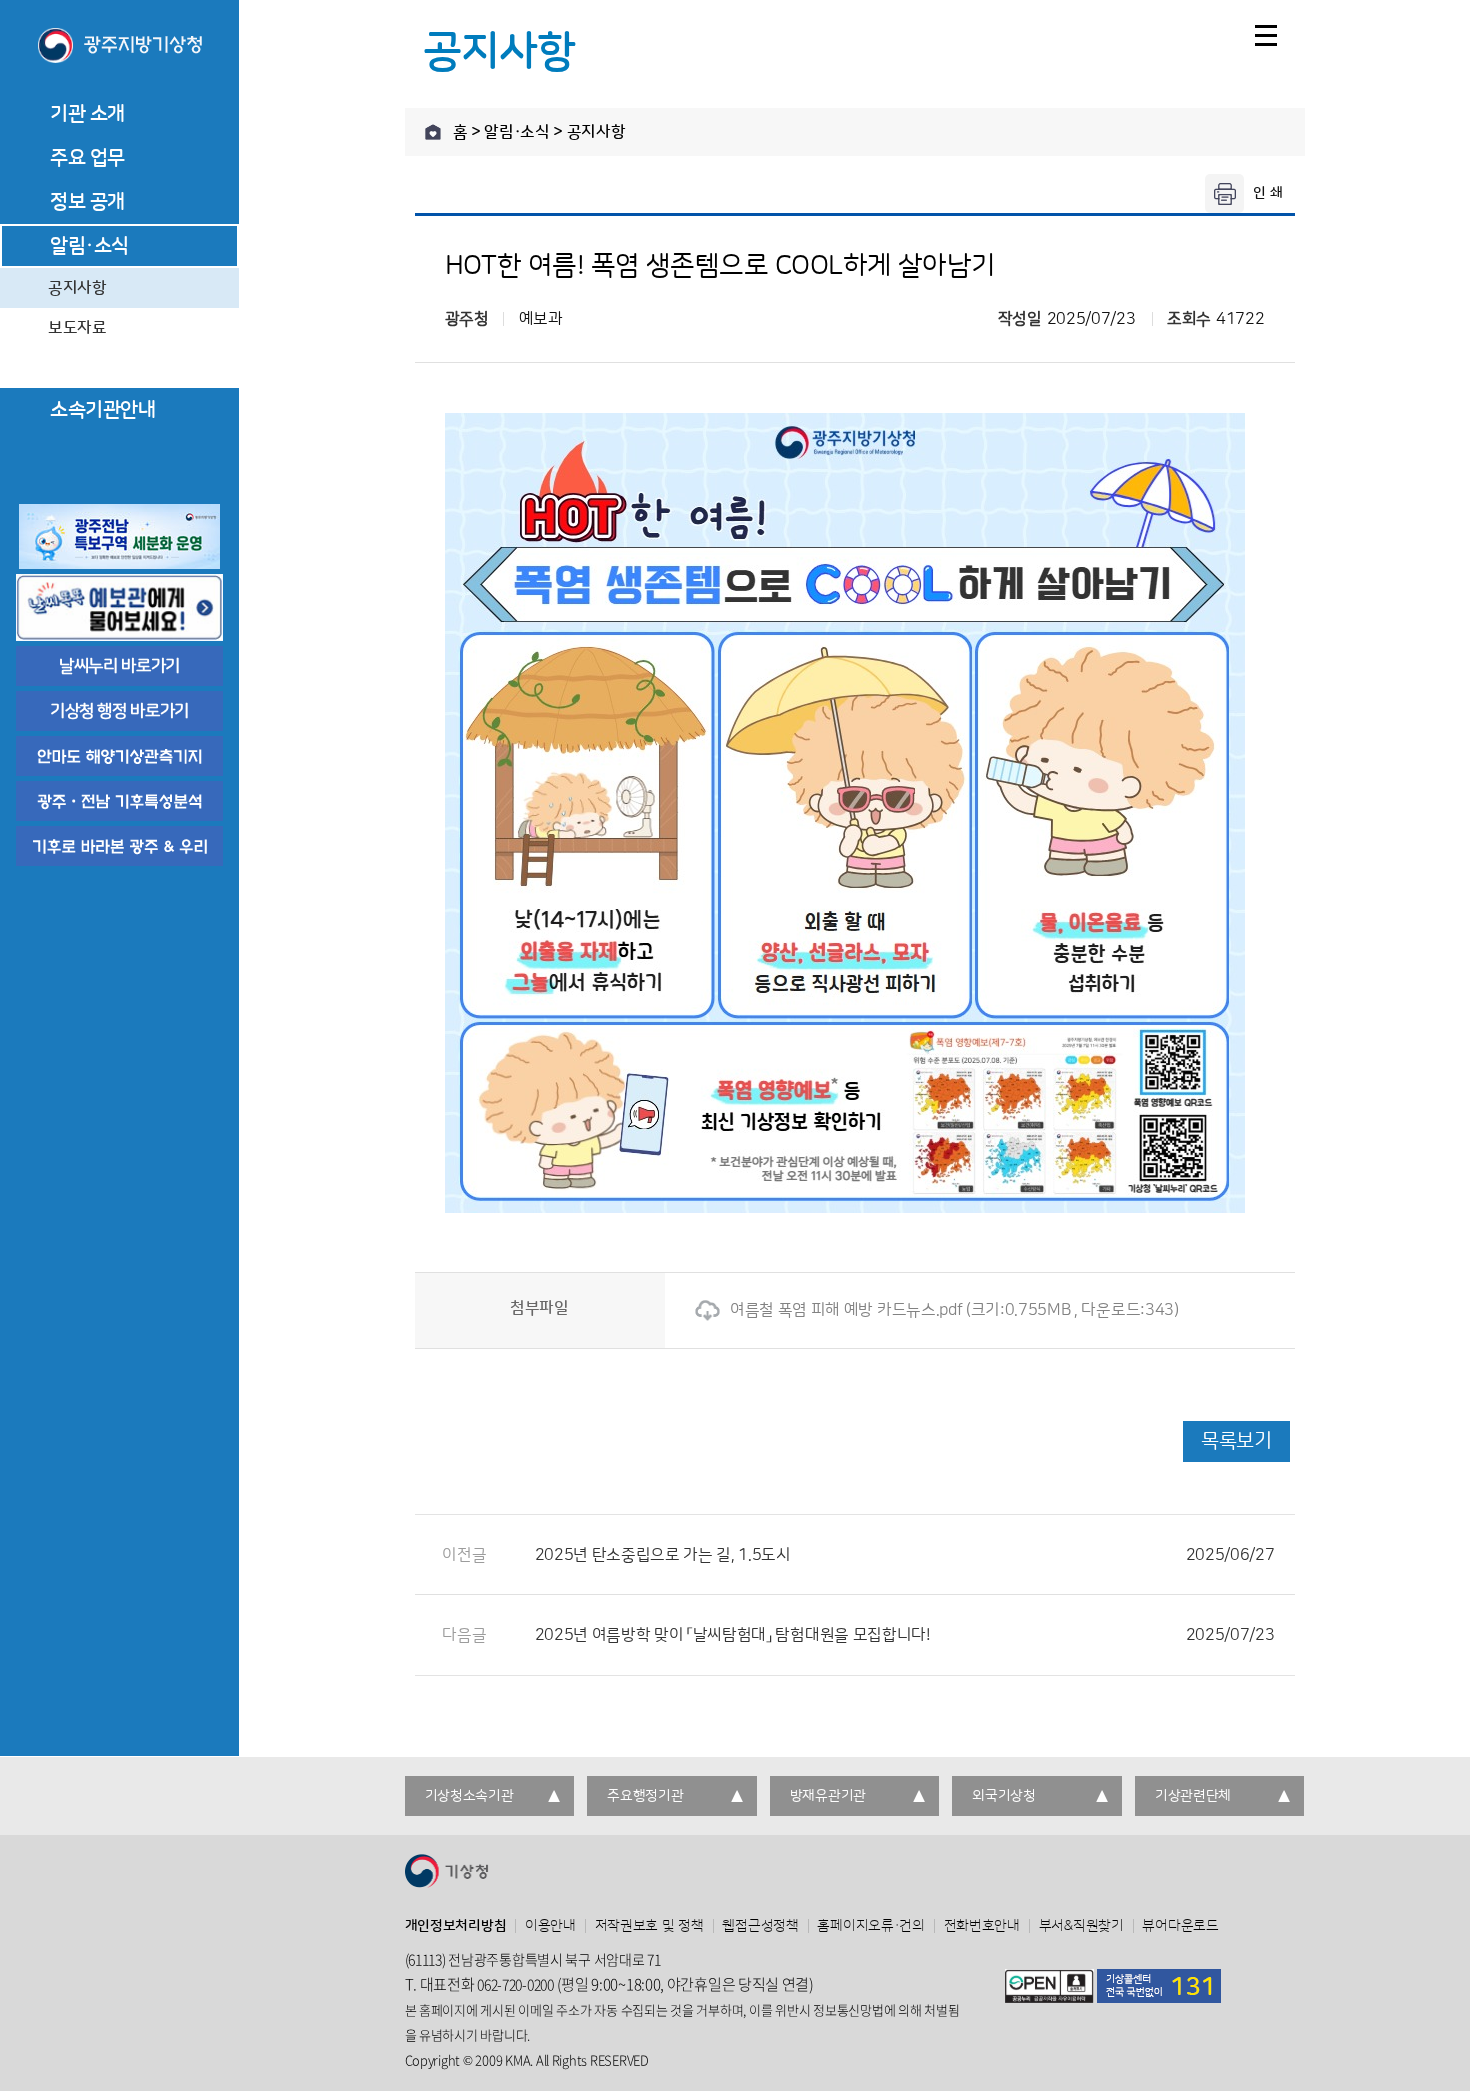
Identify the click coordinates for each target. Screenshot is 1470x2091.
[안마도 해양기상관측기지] (119, 756)
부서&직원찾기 (1081, 1926)
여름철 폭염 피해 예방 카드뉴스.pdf (846, 1310)
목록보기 (1236, 1441)
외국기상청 (1004, 1796)
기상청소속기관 (469, 1796)
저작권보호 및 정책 (649, 1926)
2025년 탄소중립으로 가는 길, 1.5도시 (905, 1555)
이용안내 (550, 1926)
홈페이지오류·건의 (870, 1926)
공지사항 (77, 288)
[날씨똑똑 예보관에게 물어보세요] (119, 607)
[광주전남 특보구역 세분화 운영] (119, 536)
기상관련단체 (1193, 1796)
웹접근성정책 (760, 1926)
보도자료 (77, 328)
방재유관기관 (828, 1796)
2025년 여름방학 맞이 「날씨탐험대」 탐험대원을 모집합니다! (905, 1635)
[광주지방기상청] (119, 47)
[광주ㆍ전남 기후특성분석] (119, 801)
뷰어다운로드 (1180, 1926)
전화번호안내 (982, 1926)
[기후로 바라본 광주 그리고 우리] (119, 846)
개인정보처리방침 (456, 1926)
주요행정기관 (645, 1796)
